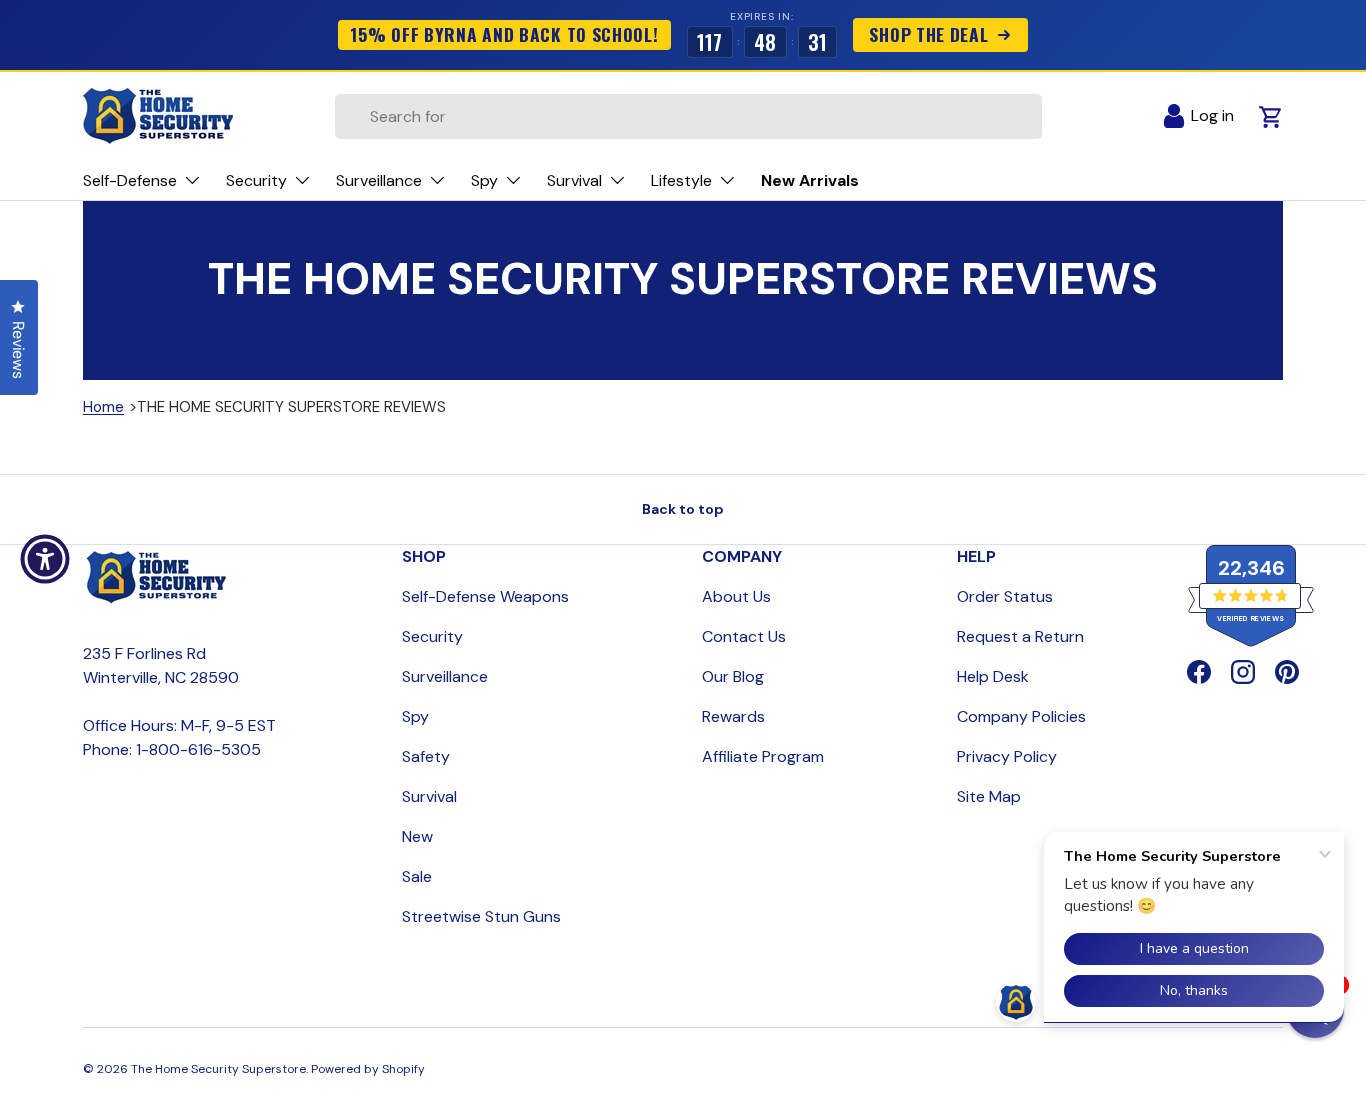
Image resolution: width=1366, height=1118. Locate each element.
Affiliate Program (763, 756)
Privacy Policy (1007, 756)
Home (103, 407)
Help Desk (993, 676)
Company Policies (1021, 716)
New (417, 836)
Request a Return (1020, 636)
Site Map (989, 796)
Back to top (683, 509)
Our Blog (733, 676)
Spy (415, 716)
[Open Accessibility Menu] (45, 559)
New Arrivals (810, 180)
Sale (417, 876)
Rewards (733, 716)
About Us (736, 596)
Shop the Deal (928, 34)
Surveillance (445, 676)
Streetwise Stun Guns (481, 916)
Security (432, 636)
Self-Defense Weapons (485, 596)
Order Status (1005, 596)
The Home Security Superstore (218, 1069)
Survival (429, 796)
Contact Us (744, 636)
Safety (426, 756)
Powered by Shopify (368, 1069)
